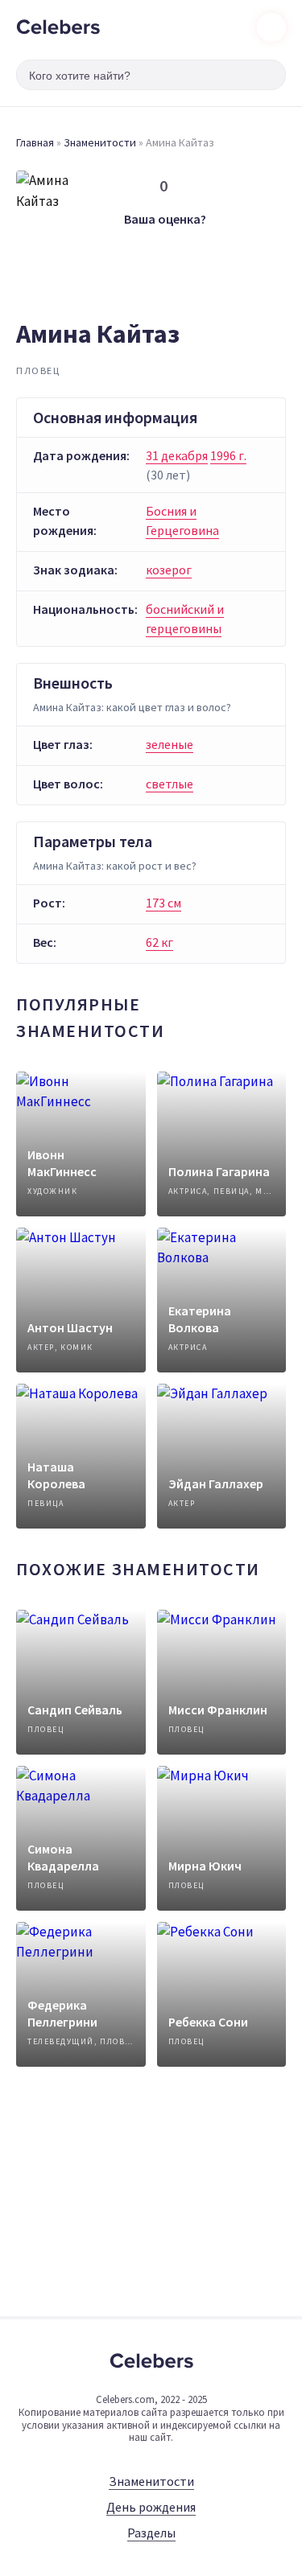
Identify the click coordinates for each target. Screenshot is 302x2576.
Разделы (151, 2533)
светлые (170, 784)
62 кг (159, 942)
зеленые (170, 744)
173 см (163, 903)
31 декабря (177, 455)
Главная (35, 142)
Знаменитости (100, 142)
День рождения (151, 2507)
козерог (169, 570)
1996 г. (228, 455)
